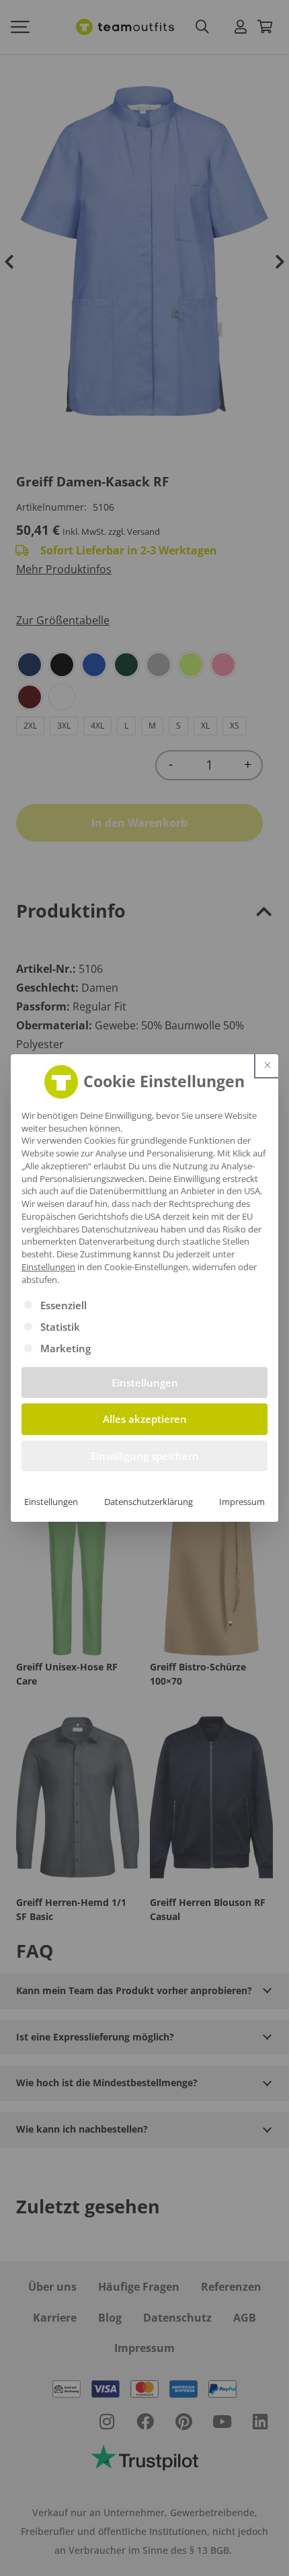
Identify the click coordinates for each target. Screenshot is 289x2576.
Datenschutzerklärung (149, 1502)
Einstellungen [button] (48, 1267)
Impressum (242, 1502)
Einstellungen (51, 1502)
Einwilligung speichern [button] (145, 1456)
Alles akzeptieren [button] (145, 1419)
